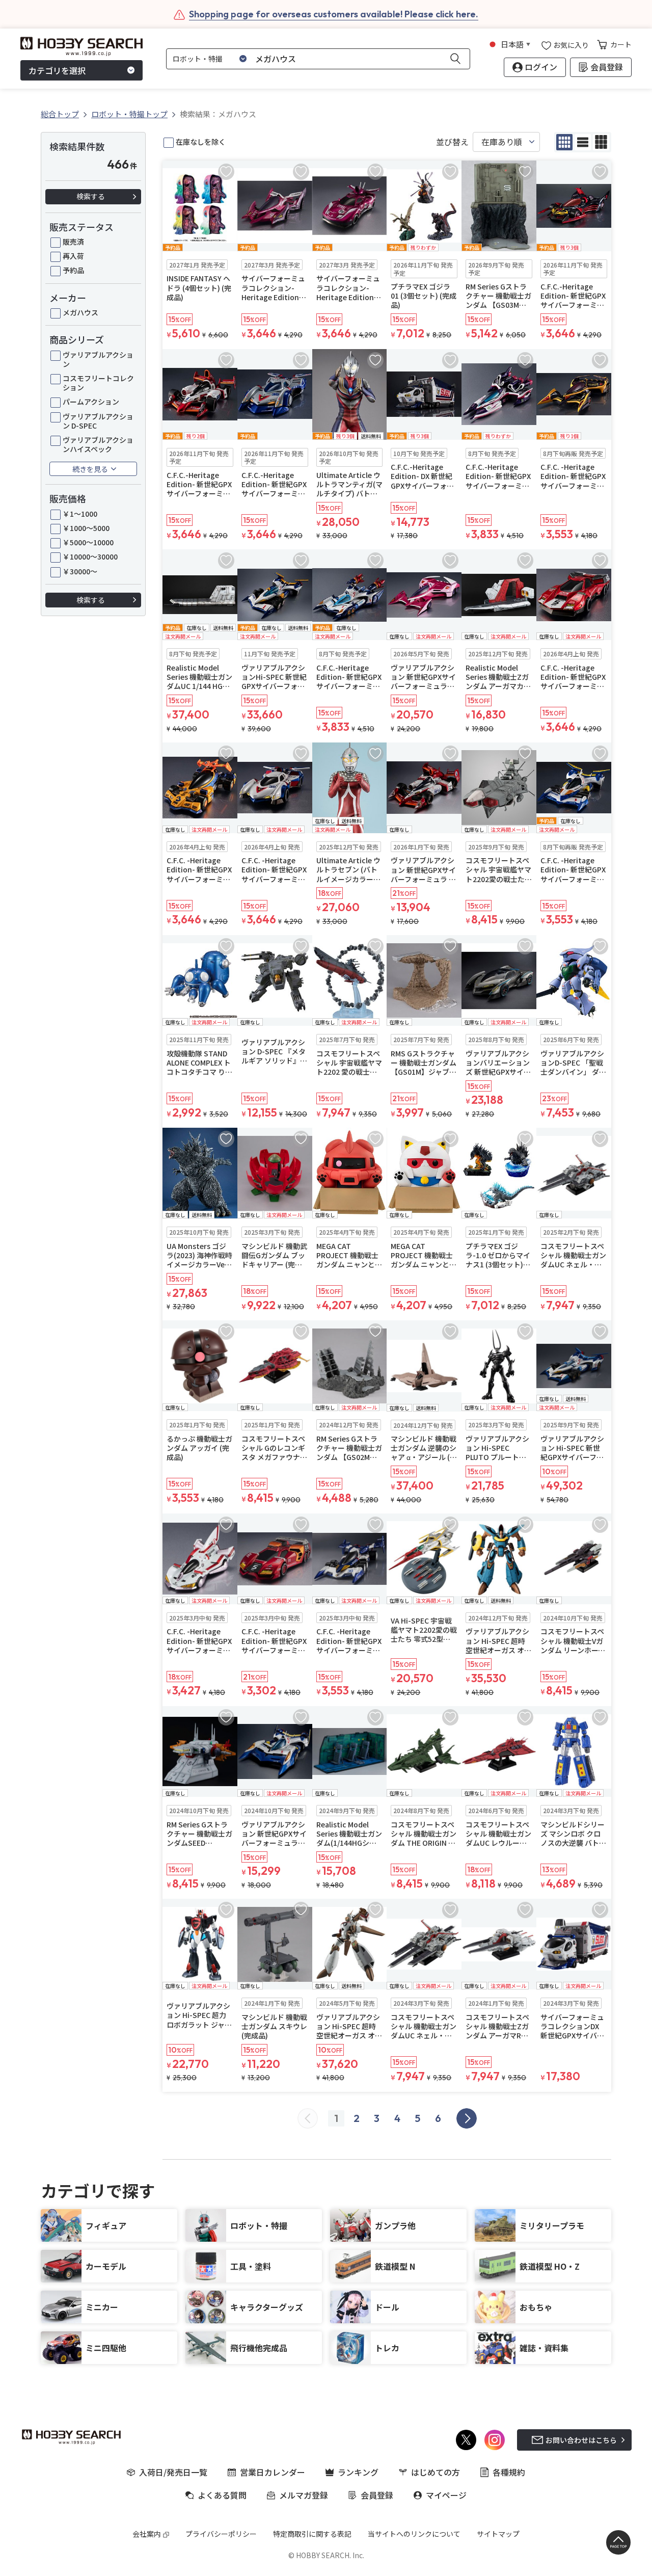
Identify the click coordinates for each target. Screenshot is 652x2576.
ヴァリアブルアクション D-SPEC (98, 421)
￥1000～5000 (86, 528)
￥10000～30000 (90, 556)
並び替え (452, 142)
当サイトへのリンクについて (414, 2534)
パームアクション (91, 402)
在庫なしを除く (201, 142)
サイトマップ (498, 2534)
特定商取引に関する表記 (312, 2534)
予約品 (73, 270)
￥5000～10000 (88, 542)
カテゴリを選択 (57, 70)
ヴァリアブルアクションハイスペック (98, 444)
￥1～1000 (80, 514)
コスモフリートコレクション (98, 383)
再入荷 (73, 256)
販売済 (73, 242)
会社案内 (147, 2534)
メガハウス (80, 312)
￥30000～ (80, 571)
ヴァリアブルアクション (98, 359)
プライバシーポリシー (221, 2534)
